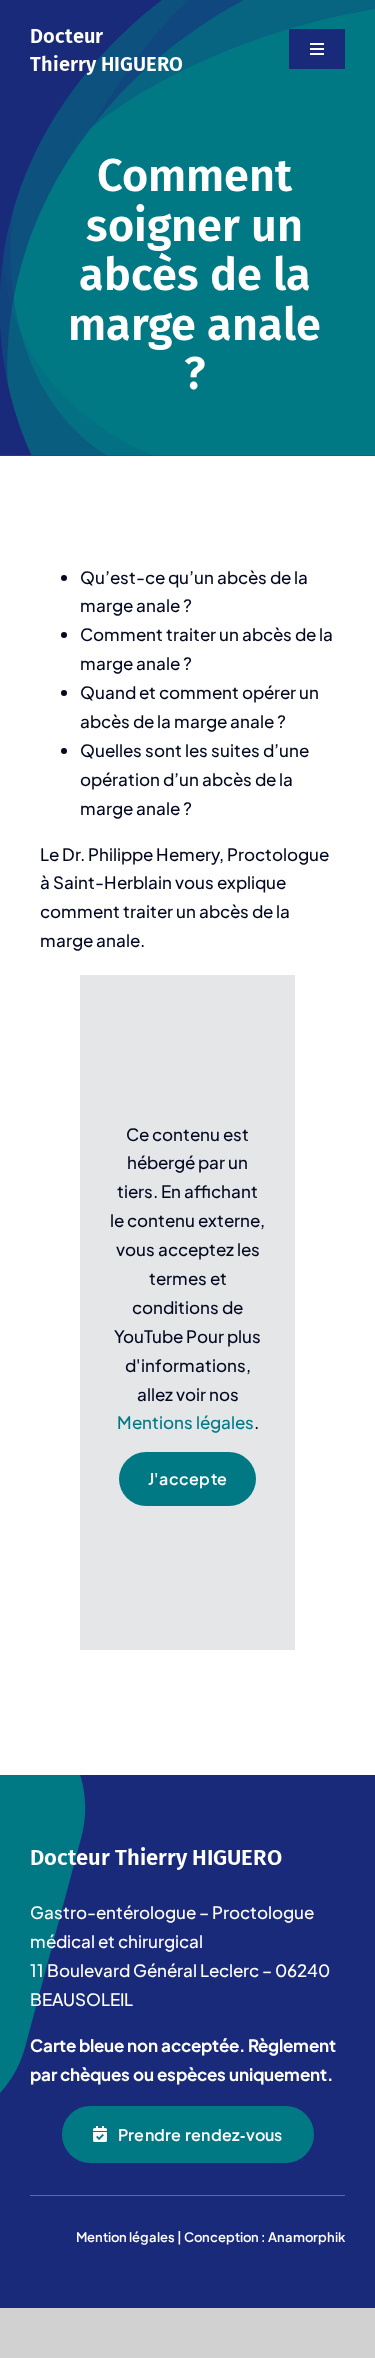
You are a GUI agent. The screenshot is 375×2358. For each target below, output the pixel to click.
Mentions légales (185, 1422)
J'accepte (187, 1478)
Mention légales (125, 2237)
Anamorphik (306, 2237)
